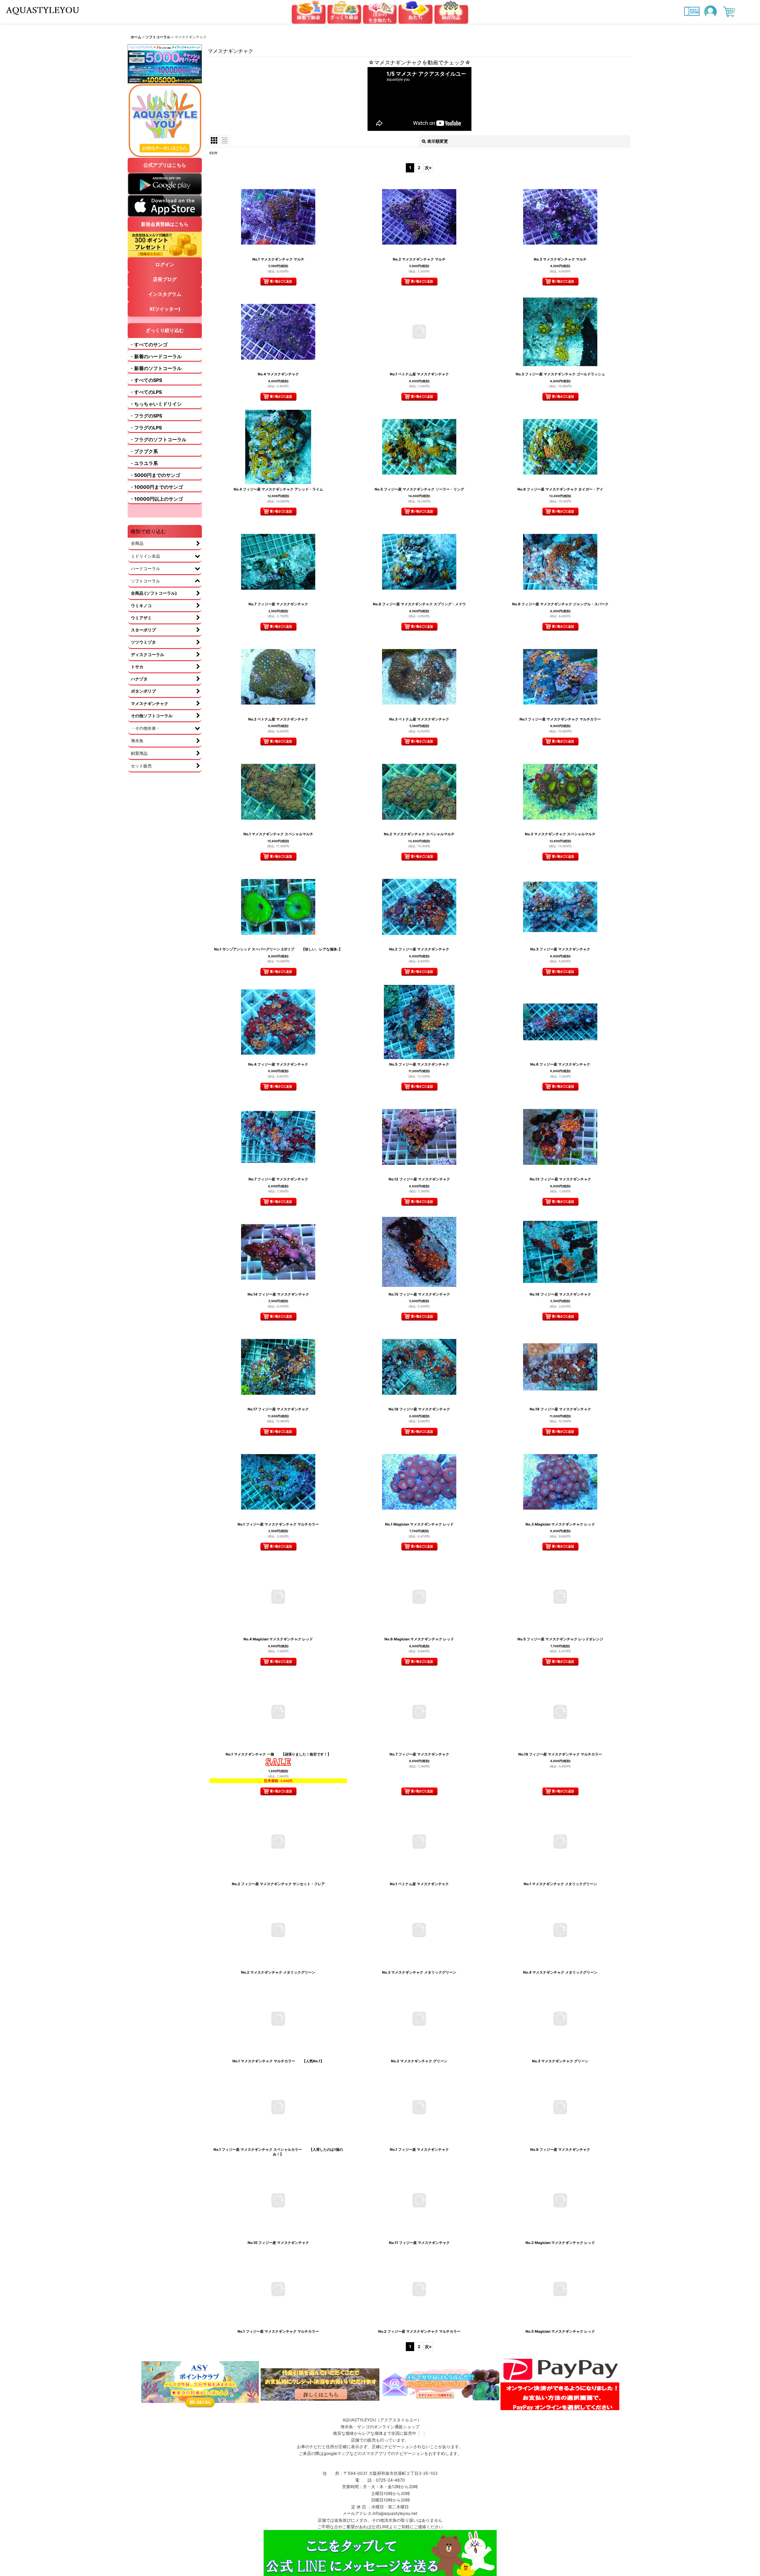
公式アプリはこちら (165, 165)
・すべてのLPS (146, 392)
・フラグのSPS (146, 416)
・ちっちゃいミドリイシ (156, 404)
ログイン (165, 264)
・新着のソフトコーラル (156, 368)
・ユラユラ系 (144, 463)
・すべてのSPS (146, 380)
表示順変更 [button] (438, 141)
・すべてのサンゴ (148, 345)
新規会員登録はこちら (165, 224)
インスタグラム (165, 294)
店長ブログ (165, 279)
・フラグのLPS (146, 428)
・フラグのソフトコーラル (158, 439)
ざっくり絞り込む (165, 330)
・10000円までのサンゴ (156, 487)
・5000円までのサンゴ (155, 475)
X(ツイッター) (165, 309)
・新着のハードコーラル (156, 356)
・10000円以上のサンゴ (156, 499)
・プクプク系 (144, 451)
